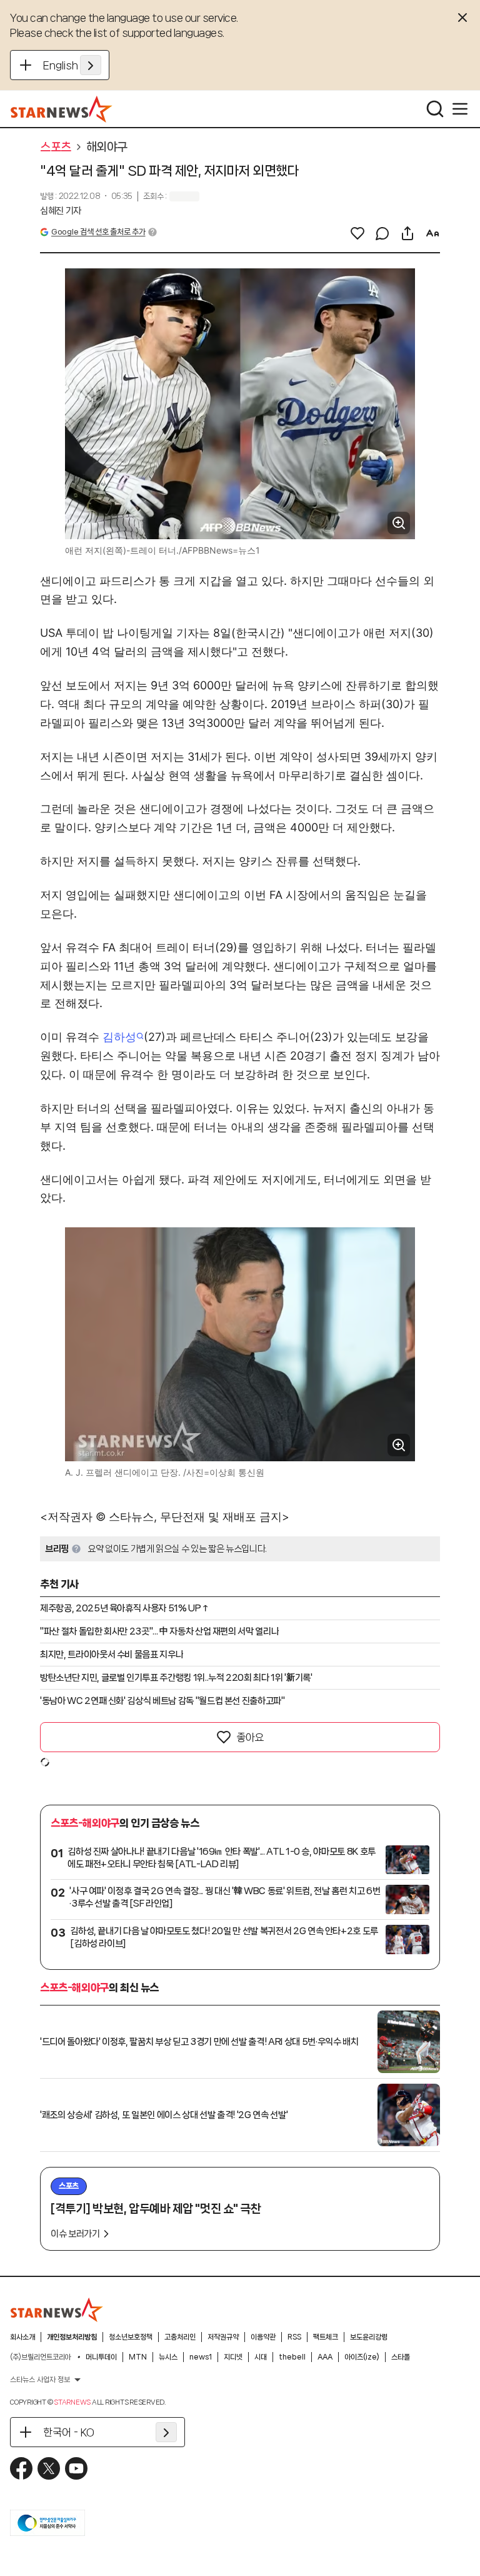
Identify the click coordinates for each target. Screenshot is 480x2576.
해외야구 (107, 147)
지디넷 (233, 2357)
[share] (407, 233)
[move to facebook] (21, 2468)
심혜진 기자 (61, 211)
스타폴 (401, 2357)
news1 (201, 2357)
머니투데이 (101, 2357)
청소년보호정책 (131, 2337)
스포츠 (56, 147)
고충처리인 (180, 2337)
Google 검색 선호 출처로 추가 (98, 232)
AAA (325, 2357)
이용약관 (263, 2337)
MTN (138, 2357)
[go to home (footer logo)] (57, 2310)
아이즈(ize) (362, 2357)
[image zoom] (399, 523)
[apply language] (91, 65)
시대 (261, 2357)
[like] (357, 233)
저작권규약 (223, 2337)
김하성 (119, 1037)
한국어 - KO (69, 2432)
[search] (435, 109)
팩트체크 (326, 2337)
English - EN (72, 65)
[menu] (460, 109)
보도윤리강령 (369, 2337)
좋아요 (250, 1737)
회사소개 (22, 2337)
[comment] (382, 233)
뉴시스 (168, 2357)
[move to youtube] (76, 2468)
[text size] (432, 233)
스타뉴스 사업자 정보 (40, 2380)
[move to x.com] (49, 2468)
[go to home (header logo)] (62, 109)
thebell (292, 2357)
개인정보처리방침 (72, 2337)
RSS (294, 2337)
